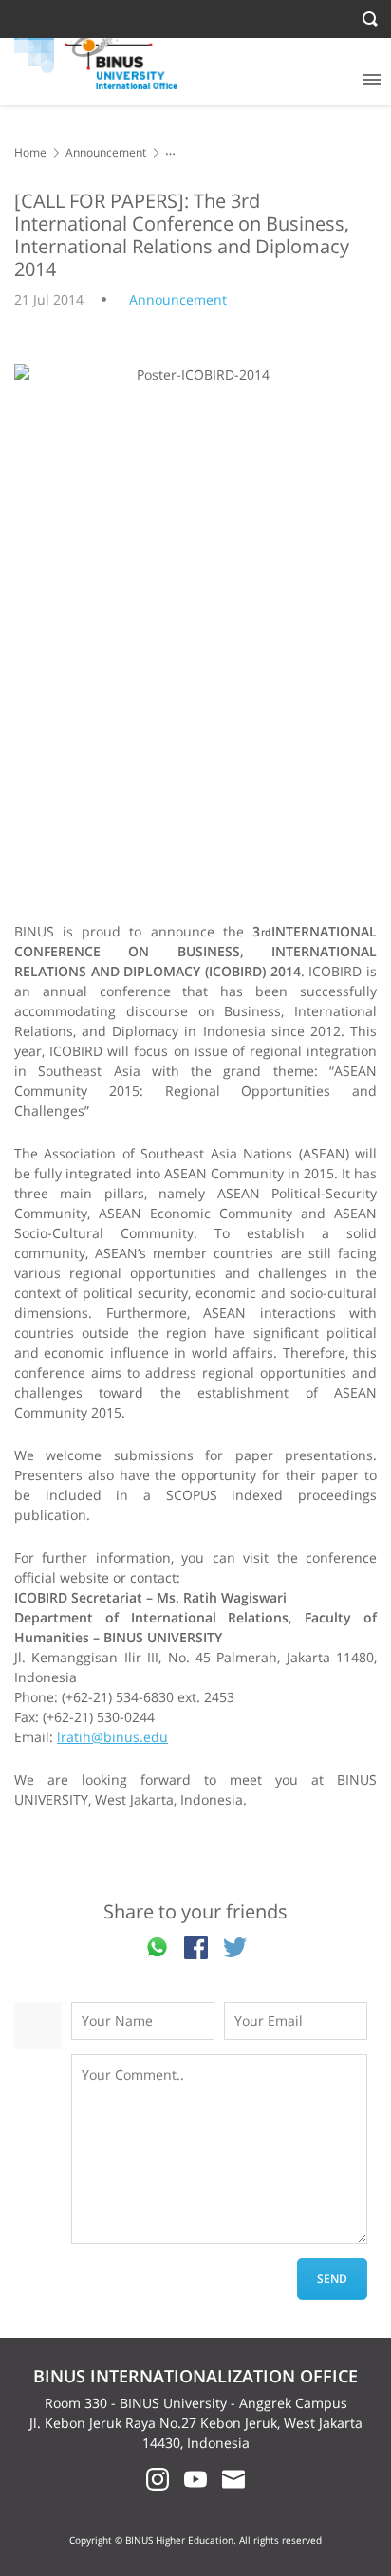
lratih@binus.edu (112, 1737)
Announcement (106, 152)
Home (30, 152)
